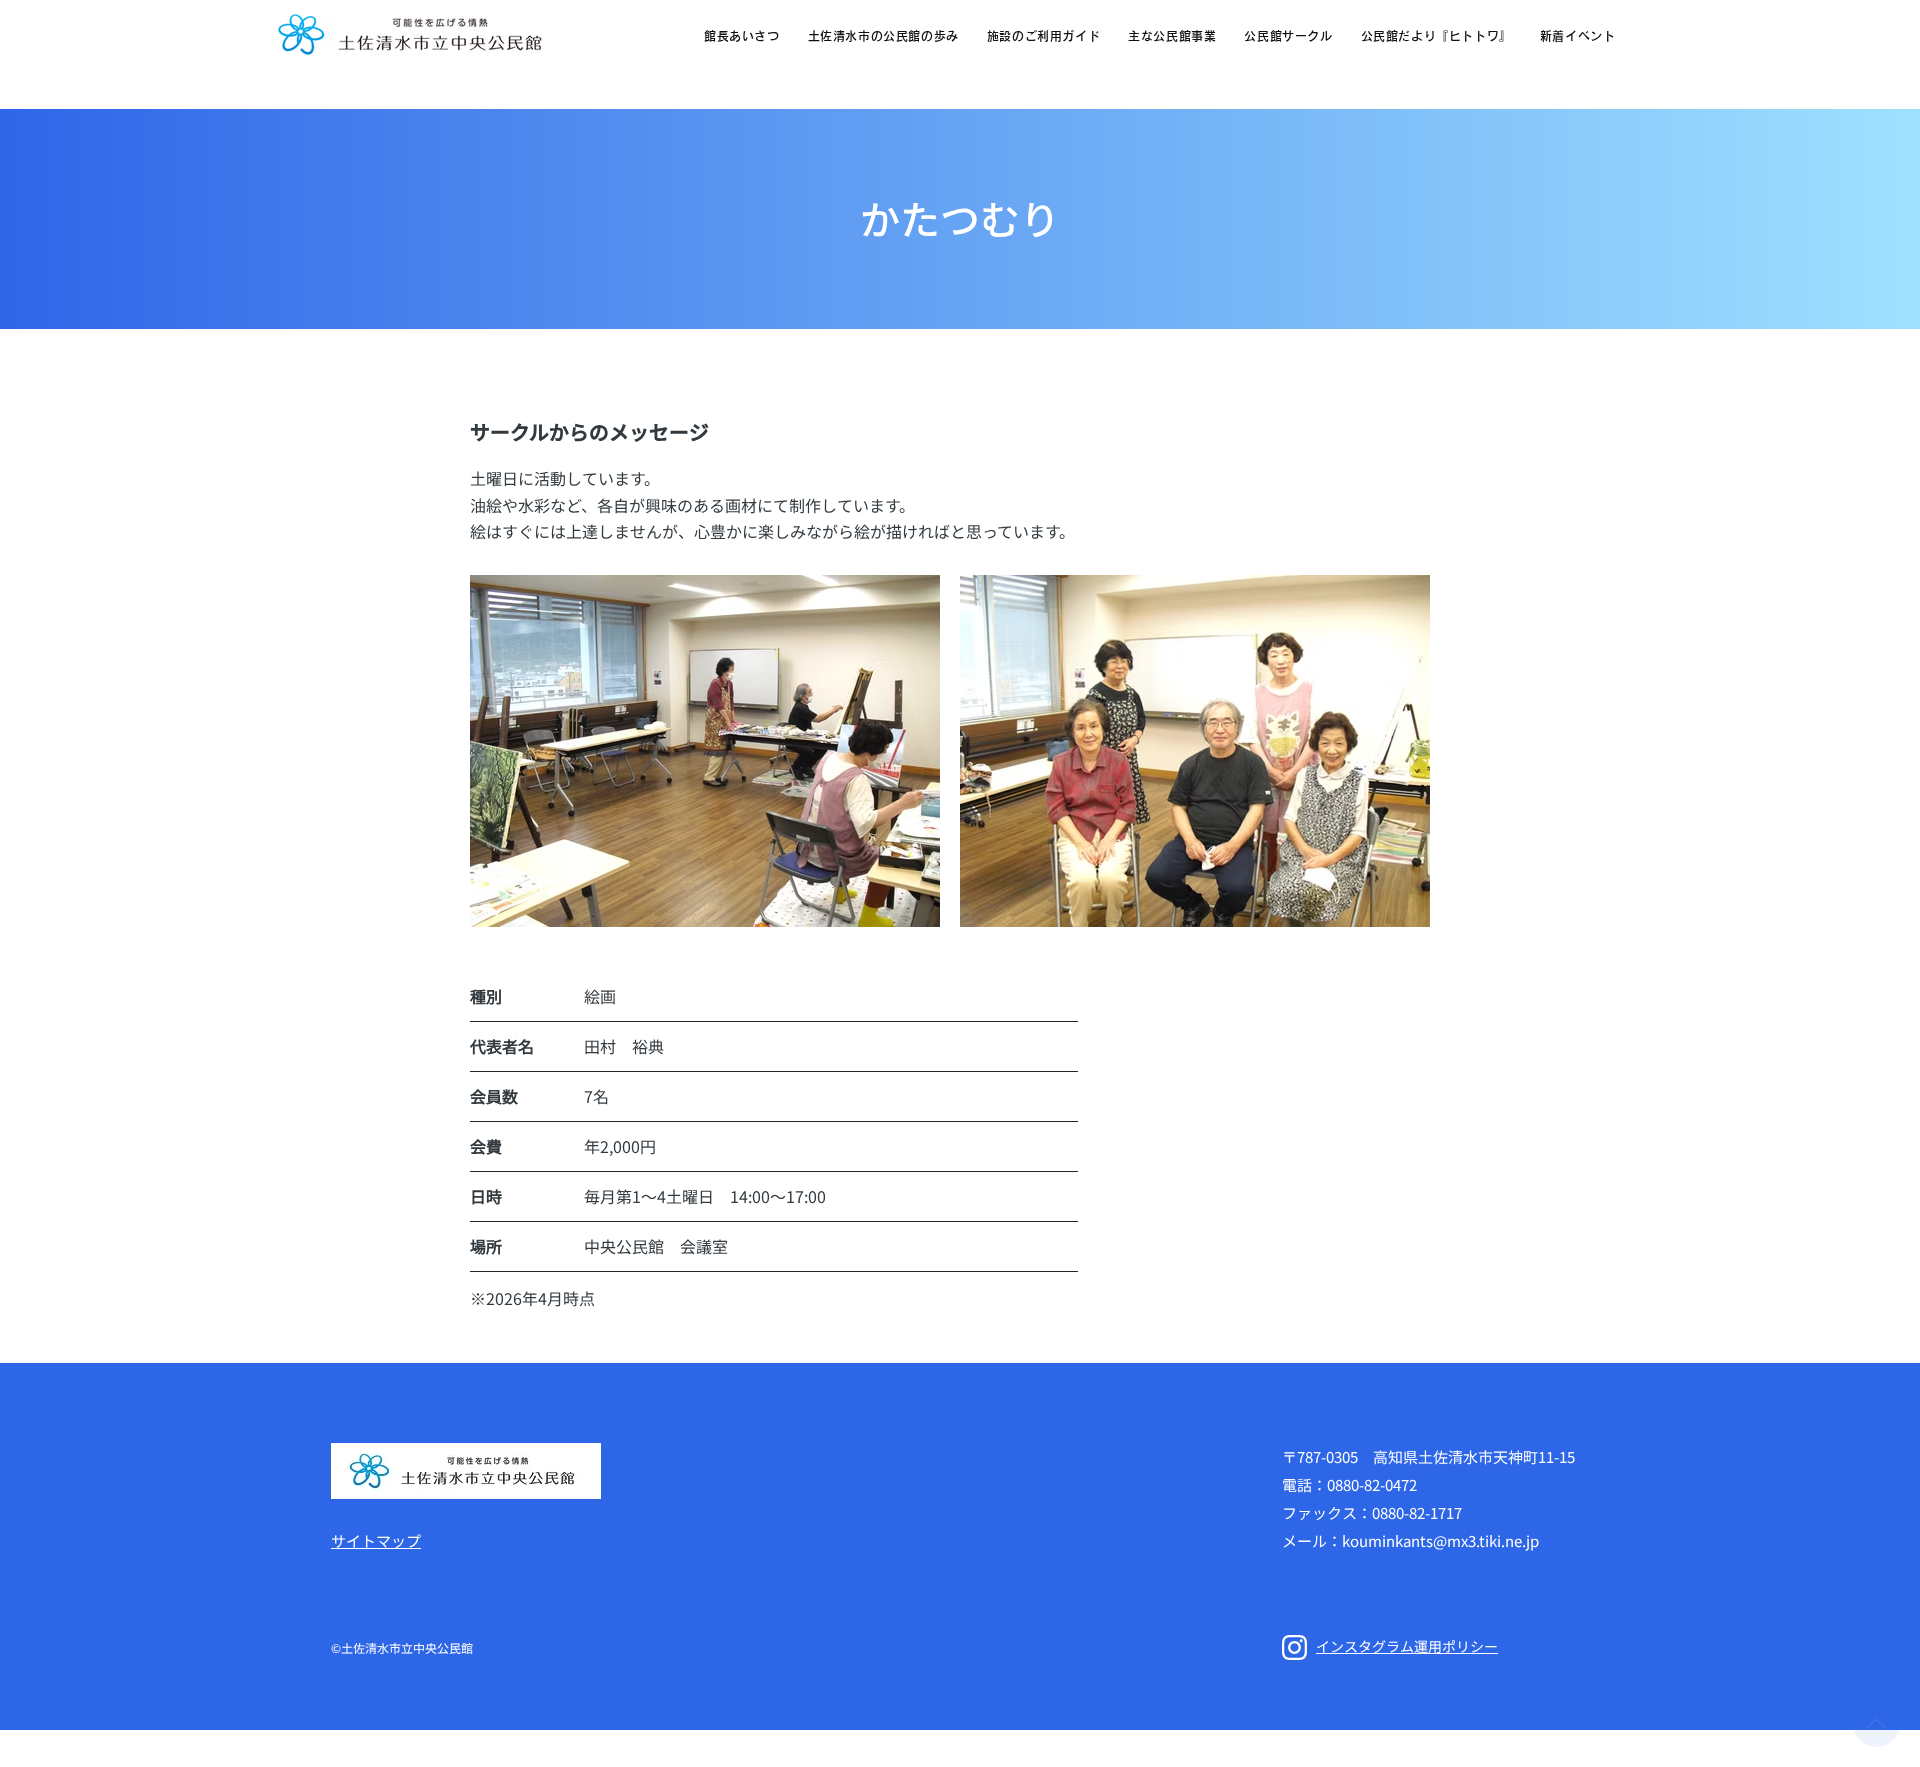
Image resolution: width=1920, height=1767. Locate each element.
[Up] (1876, 1723)
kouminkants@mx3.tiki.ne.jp (1440, 1540)
